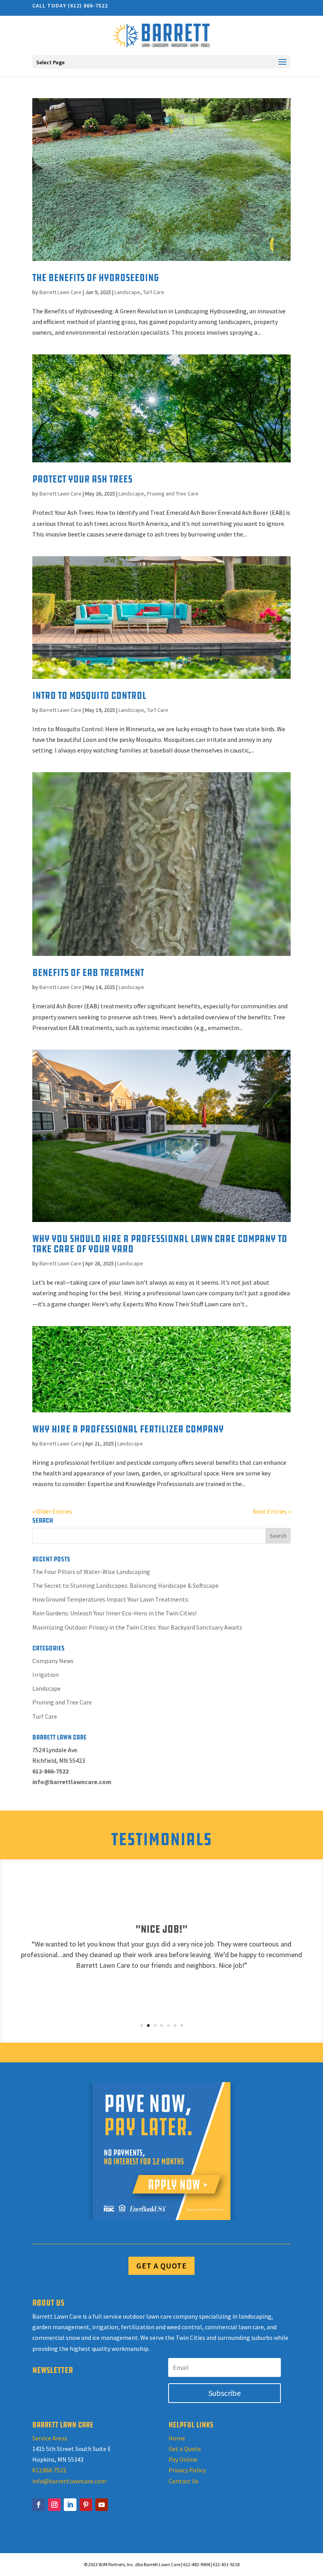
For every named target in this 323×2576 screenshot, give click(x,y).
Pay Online (183, 2459)
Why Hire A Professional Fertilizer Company (128, 1429)
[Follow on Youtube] (102, 2505)
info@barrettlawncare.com (69, 2481)
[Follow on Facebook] (39, 2505)
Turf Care (154, 292)
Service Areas (50, 2438)
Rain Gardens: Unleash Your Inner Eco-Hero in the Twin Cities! (114, 1613)
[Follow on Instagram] (54, 2505)
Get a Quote (185, 2449)
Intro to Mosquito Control (89, 696)
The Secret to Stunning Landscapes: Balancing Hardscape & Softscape (125, 1585)
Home (177, 2438)
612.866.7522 (49, 2470)
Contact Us (184, 2481)
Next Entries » (272, 1511)
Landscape (127, 292)
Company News (53, 1661)
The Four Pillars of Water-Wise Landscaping (91, 1572)
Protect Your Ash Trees (82, 479)
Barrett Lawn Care (60, 292)
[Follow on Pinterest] (86, 2505)
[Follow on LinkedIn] (70, 2505)
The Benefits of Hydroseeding (96, 278)
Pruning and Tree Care (173, 494)
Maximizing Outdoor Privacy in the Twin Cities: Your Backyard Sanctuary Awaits (137, 1627)
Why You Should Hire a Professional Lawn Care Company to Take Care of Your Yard (160, 1244)
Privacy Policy (187, 2470)
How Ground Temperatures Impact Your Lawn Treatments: (111, 1599)
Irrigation (45, 1674)
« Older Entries (52, 1511)
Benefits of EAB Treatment (88, 973)
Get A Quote (161, 2266)
